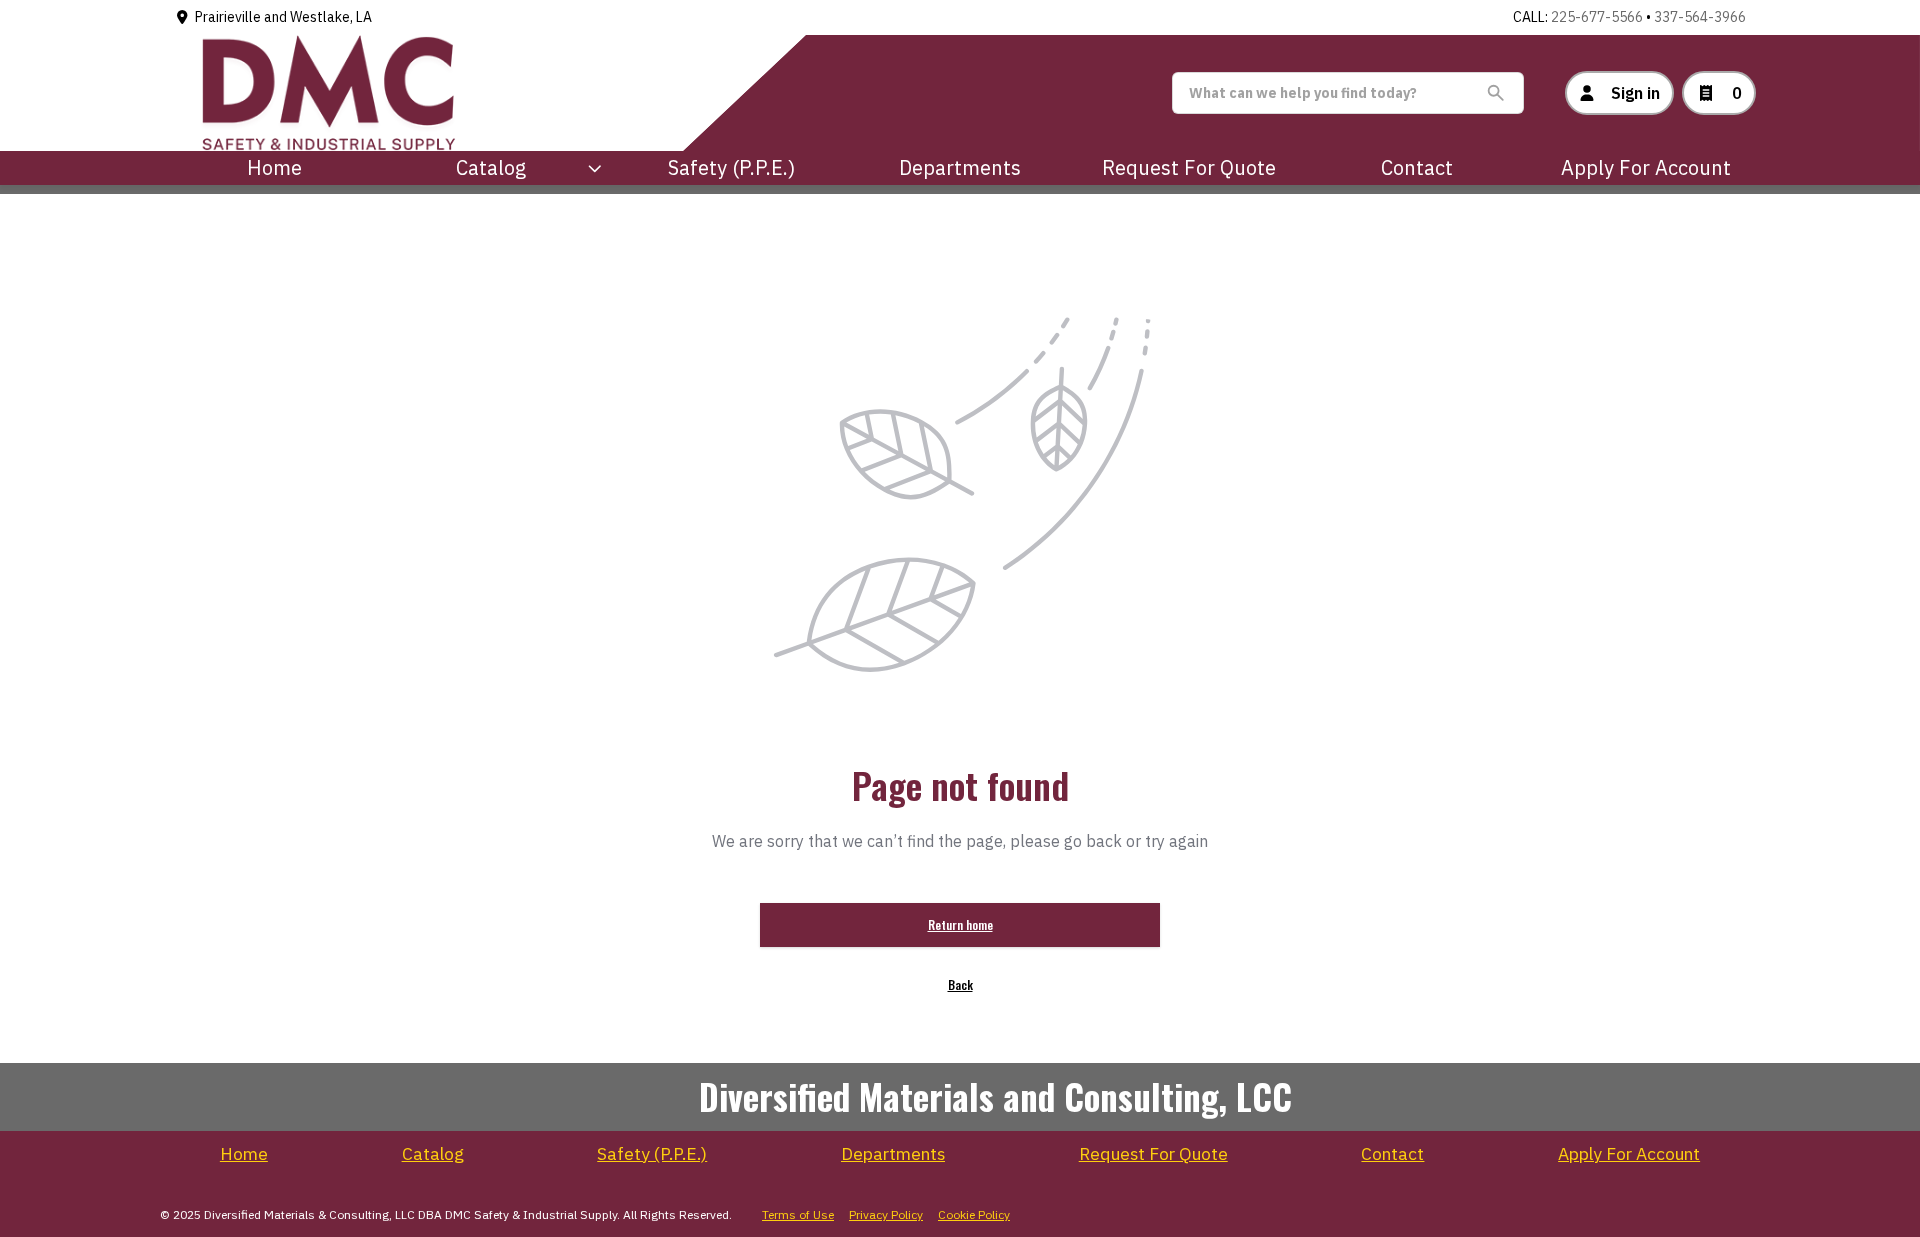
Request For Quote (1189, 167)
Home (274, 167)
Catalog (433, 1154)
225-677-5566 (1597, 17)
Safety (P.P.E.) (731, 167)
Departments (960, 167)
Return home (960, 924)
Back (960, 984)
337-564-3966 (1700, 17)
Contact (1417, 167)
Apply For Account (1646, 167)
